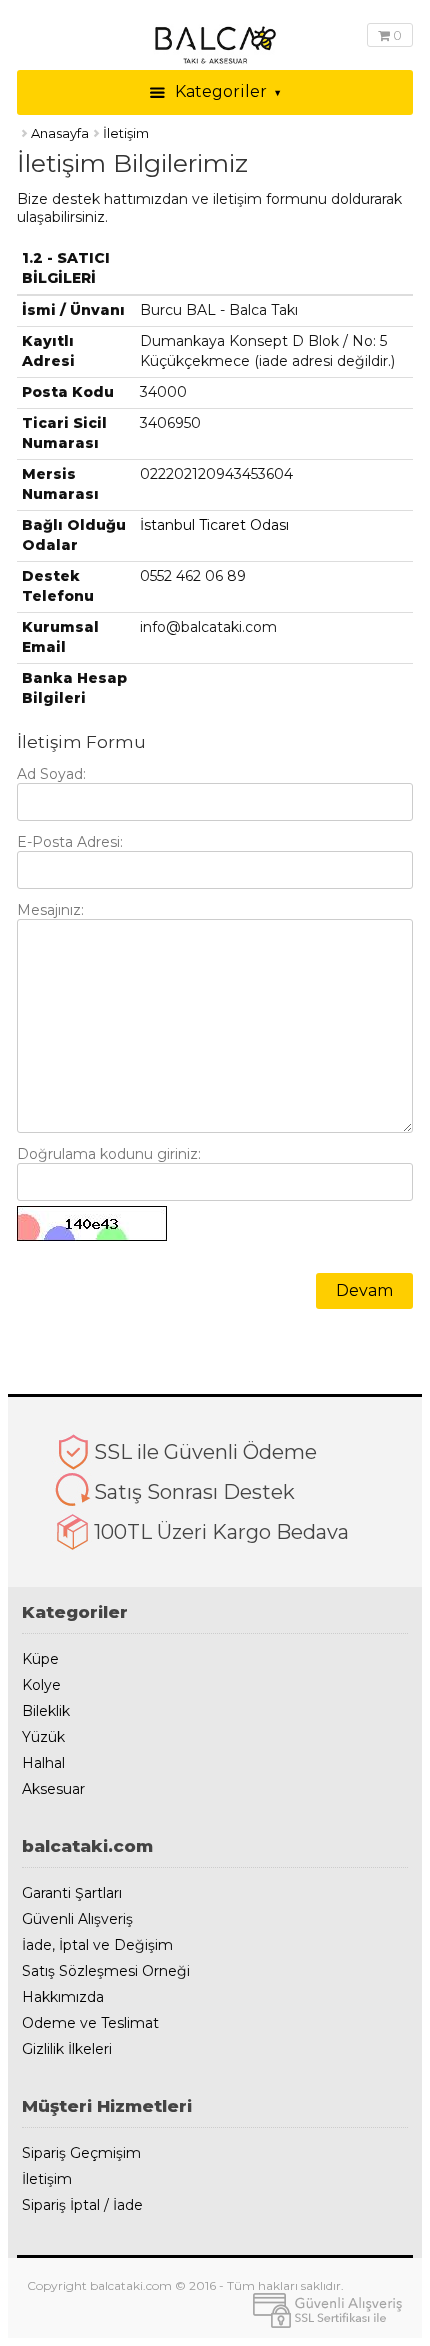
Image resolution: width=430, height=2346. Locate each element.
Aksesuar (53, 1789)
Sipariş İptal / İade (82, 2205)
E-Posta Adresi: (70, 842)
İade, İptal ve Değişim (97, 1945)
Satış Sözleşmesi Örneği (106, 1971)
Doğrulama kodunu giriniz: (109, 1154)
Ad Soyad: (51, 774)
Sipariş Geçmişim (81, 2153)
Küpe (40, 1659)
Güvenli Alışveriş (77, 1919)
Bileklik (46, 1711)
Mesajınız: (50, 910)
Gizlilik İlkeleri (67, 2049)
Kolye (41, 1685)
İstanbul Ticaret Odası (214, 525)
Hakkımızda (63, 1997)
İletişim (47, 2179)
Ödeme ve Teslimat (90, 2023)
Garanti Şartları (72, 1893)
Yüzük (43, 1737)
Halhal (43, 1763)
